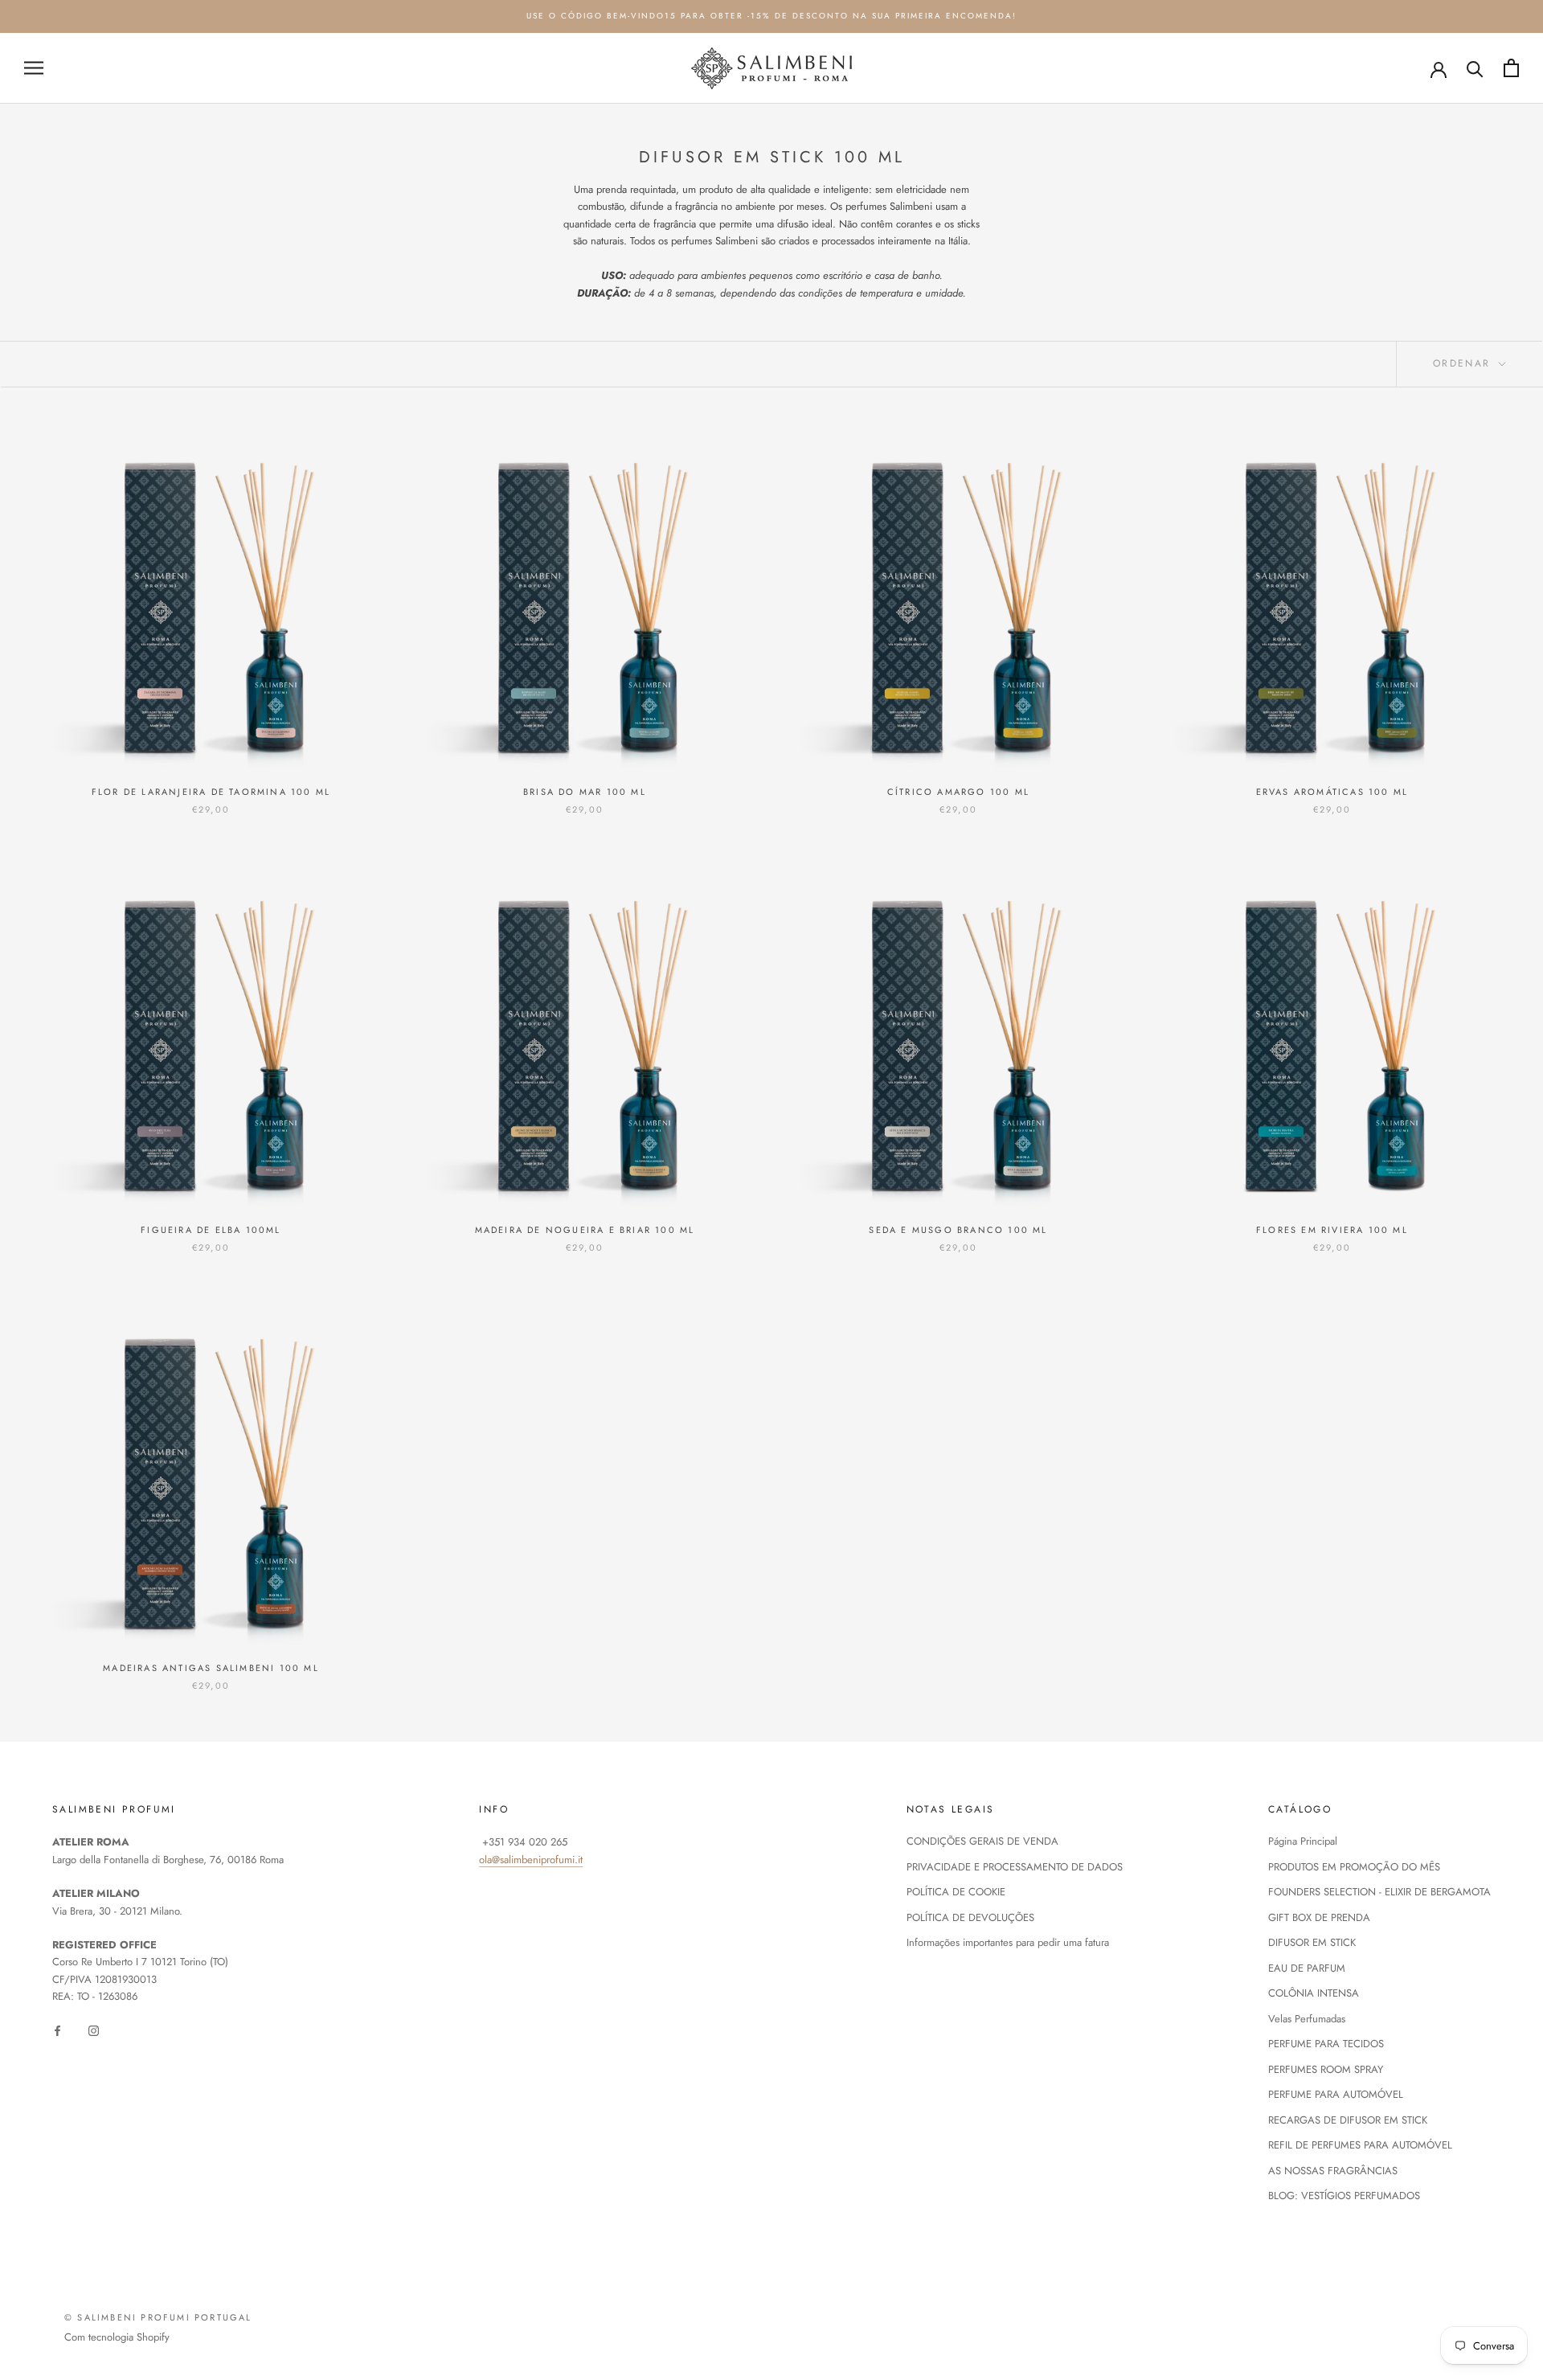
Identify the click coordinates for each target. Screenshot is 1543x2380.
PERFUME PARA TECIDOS (1326, 2044)
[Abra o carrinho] (1511, 68)
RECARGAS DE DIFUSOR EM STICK (1348, 2120)
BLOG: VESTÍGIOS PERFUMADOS (1344, 2196)
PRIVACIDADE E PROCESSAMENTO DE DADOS (1015, 1867)
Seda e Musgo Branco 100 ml (958, 1230)
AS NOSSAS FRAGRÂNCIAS (1333, 2171)
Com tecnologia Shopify (117, 2337)
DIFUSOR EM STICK (1312, 1942)
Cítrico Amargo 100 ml (958, 792)
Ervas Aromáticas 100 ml (1332, 792)
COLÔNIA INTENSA (1314, 1993)
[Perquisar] (1475, 68)
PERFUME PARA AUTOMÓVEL (1336, 2094)
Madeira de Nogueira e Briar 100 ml (585, 1230)
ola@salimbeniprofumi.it (531, 1860)
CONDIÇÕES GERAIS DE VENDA (982, 1841)
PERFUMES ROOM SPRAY (1326, 2069)
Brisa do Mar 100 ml (585, 792)
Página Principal (1303, 1841)
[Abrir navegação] (34, 68)
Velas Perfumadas (1307, 2019)
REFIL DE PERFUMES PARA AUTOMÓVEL (1360, 2145)
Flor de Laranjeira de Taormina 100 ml (211, 792)
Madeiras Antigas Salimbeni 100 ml (211, 1668)
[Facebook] (57, 2029)
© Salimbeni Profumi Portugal (158, 2317)
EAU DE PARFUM (1307, 1968)
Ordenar (1464, 363)
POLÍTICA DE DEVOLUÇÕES (970, 1917)
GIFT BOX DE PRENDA (1319, 1917)
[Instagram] (94, 2029)
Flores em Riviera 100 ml (1332, 1230)
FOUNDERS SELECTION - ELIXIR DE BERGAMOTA (1379, 1892)
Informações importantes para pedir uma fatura (1008, 1942)
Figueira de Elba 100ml (211, 1230)
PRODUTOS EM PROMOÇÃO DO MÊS (1354, 1867)
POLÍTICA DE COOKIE (956, 1892)
